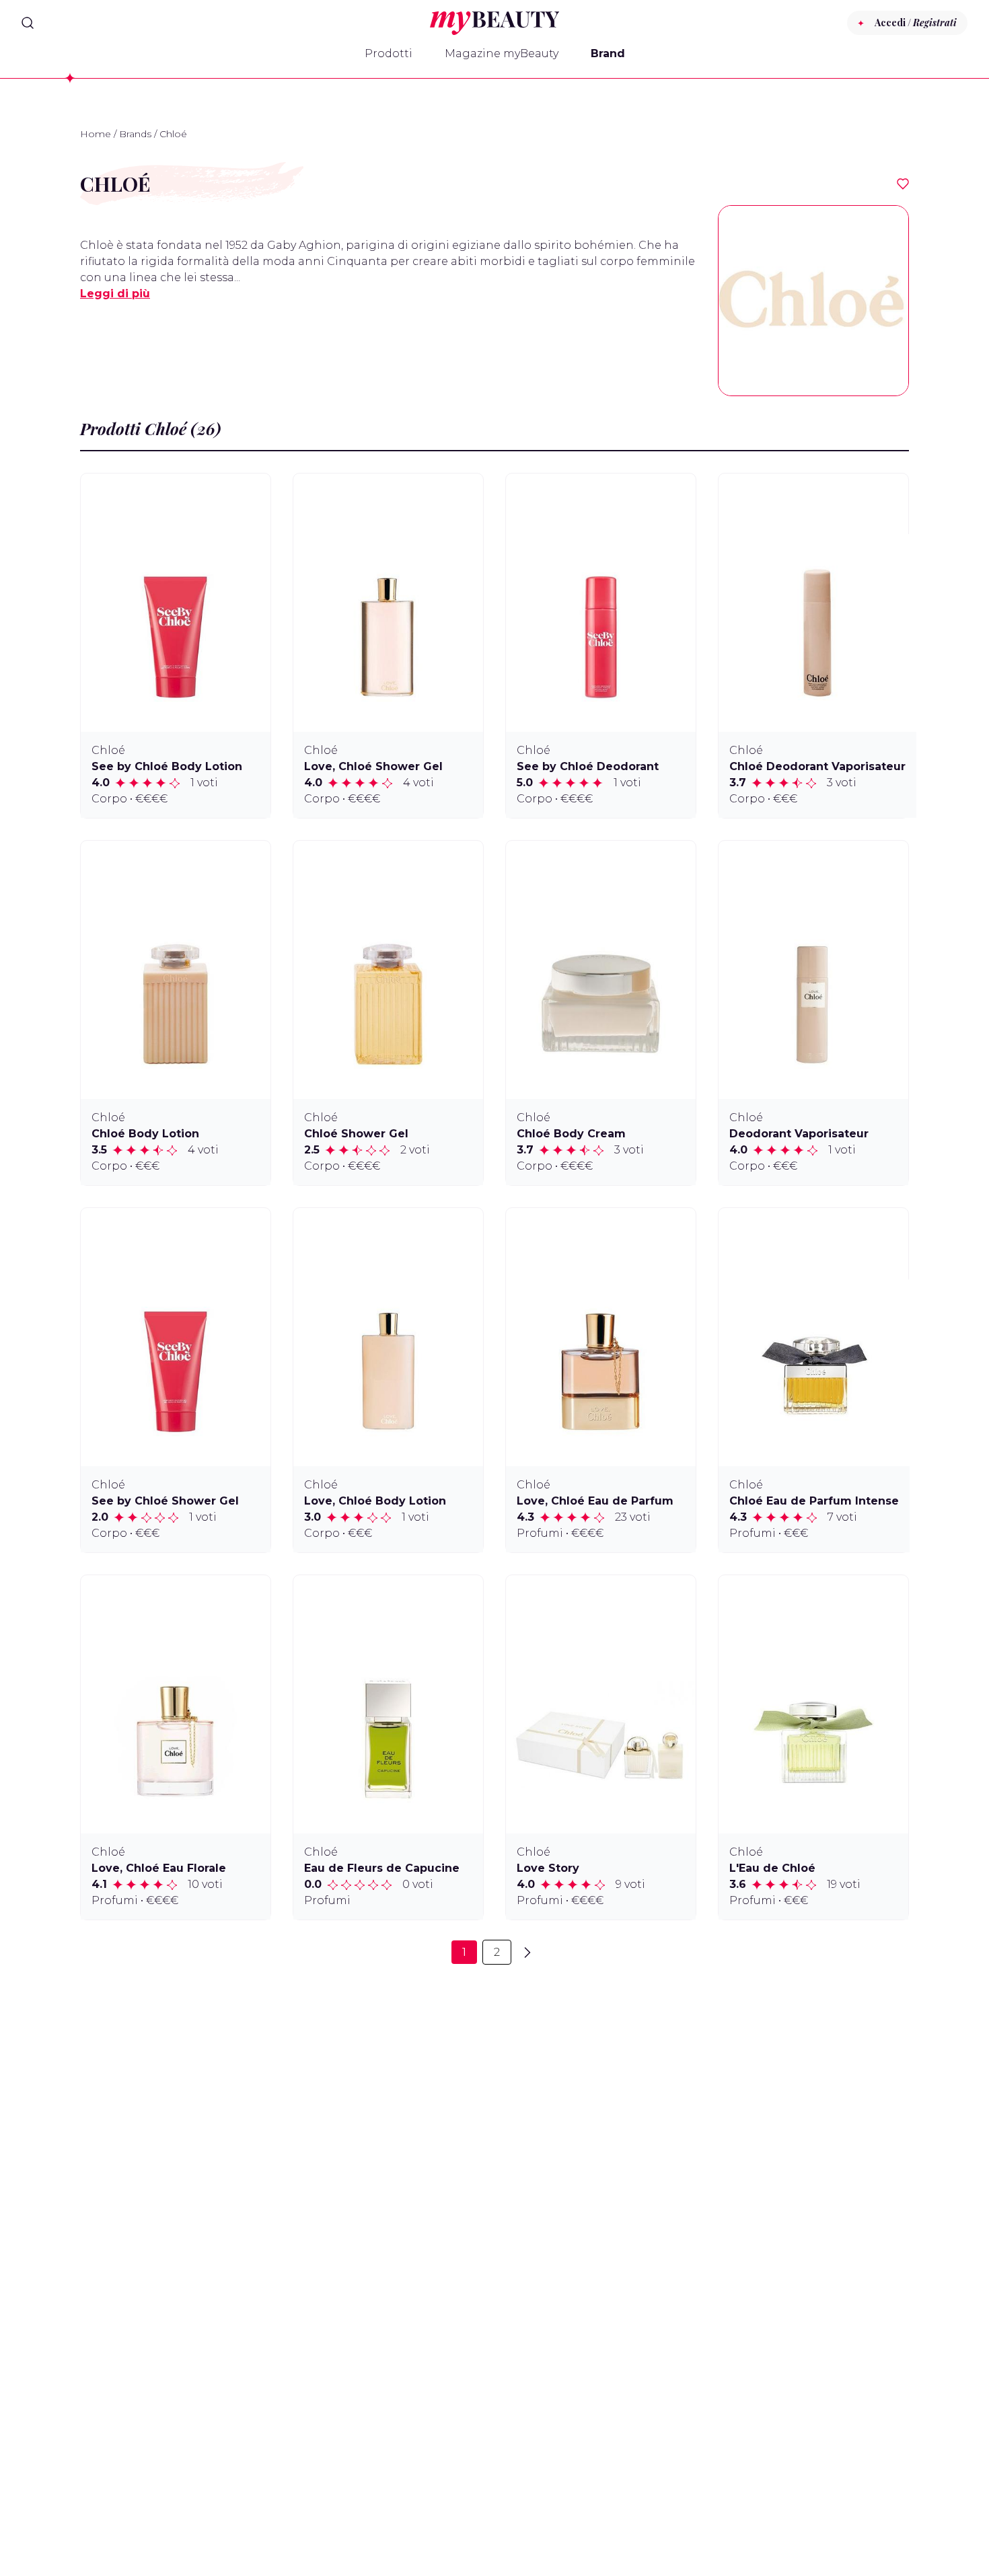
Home (96, 134)
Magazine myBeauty (502, 53)
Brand (608, 53)
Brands (135, 134)
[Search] (28, 23)
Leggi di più (115, 294)
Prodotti (389, 53)
